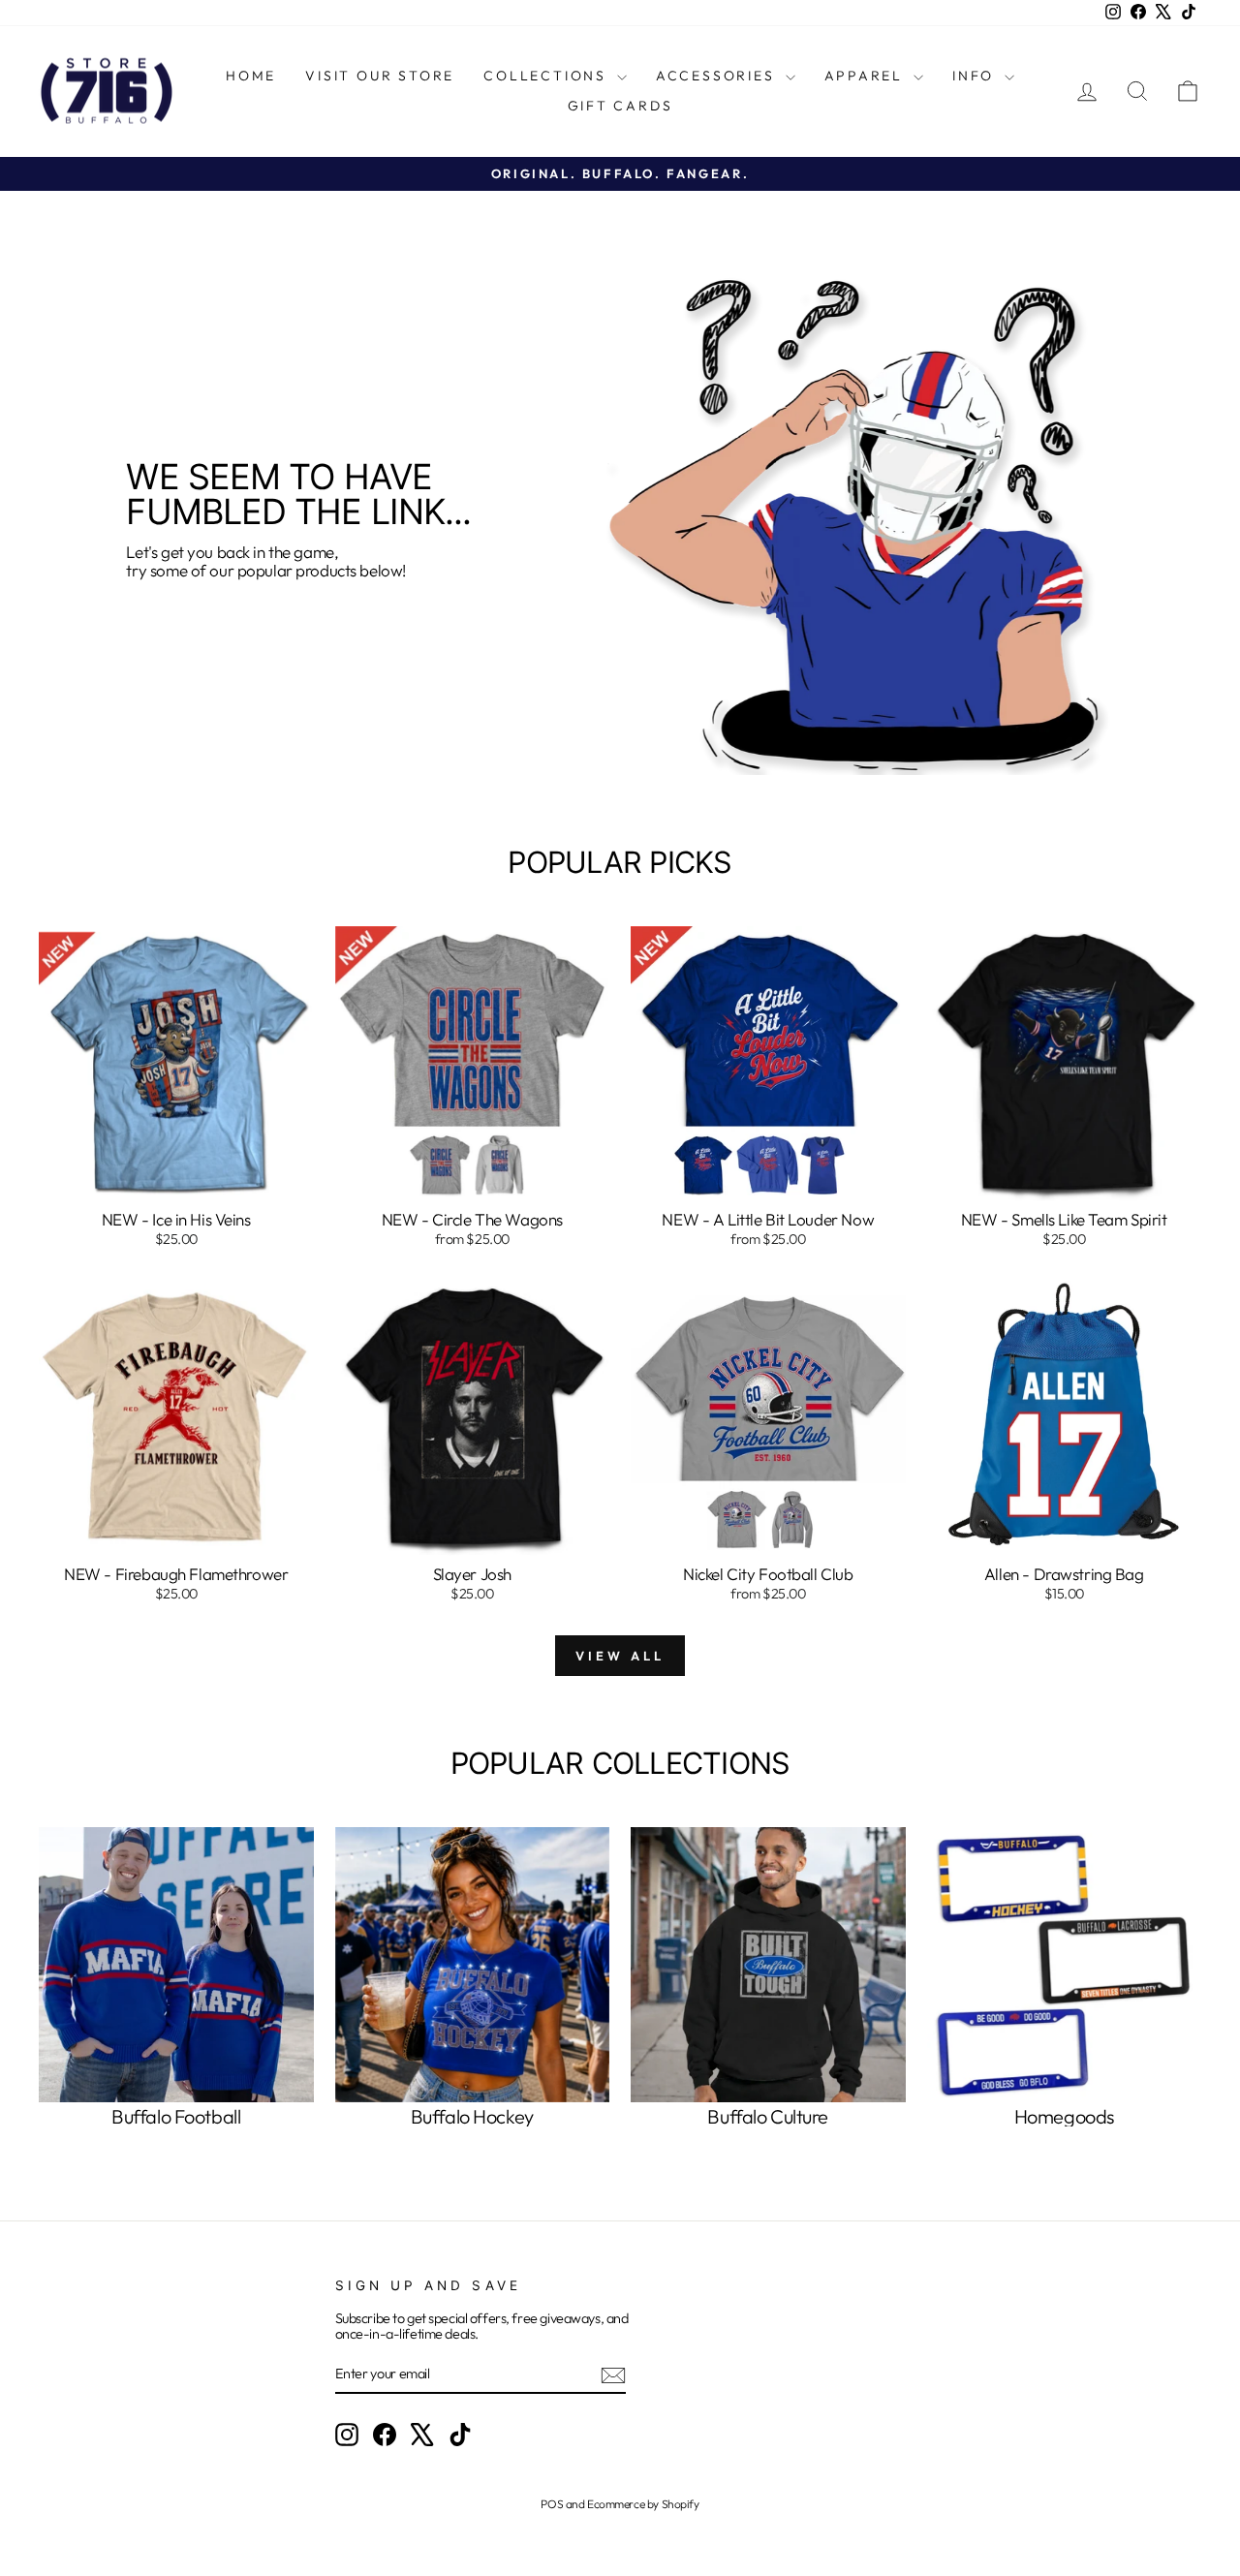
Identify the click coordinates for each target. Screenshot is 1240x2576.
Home (251, 76)
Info (976, 76)
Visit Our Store (380, 76)
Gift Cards (620, 106)
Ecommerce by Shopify (643, 2504)
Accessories (718, 76)
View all (620, 1656)
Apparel (867, 76)
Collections (548, 76)
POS (552, 2504)
